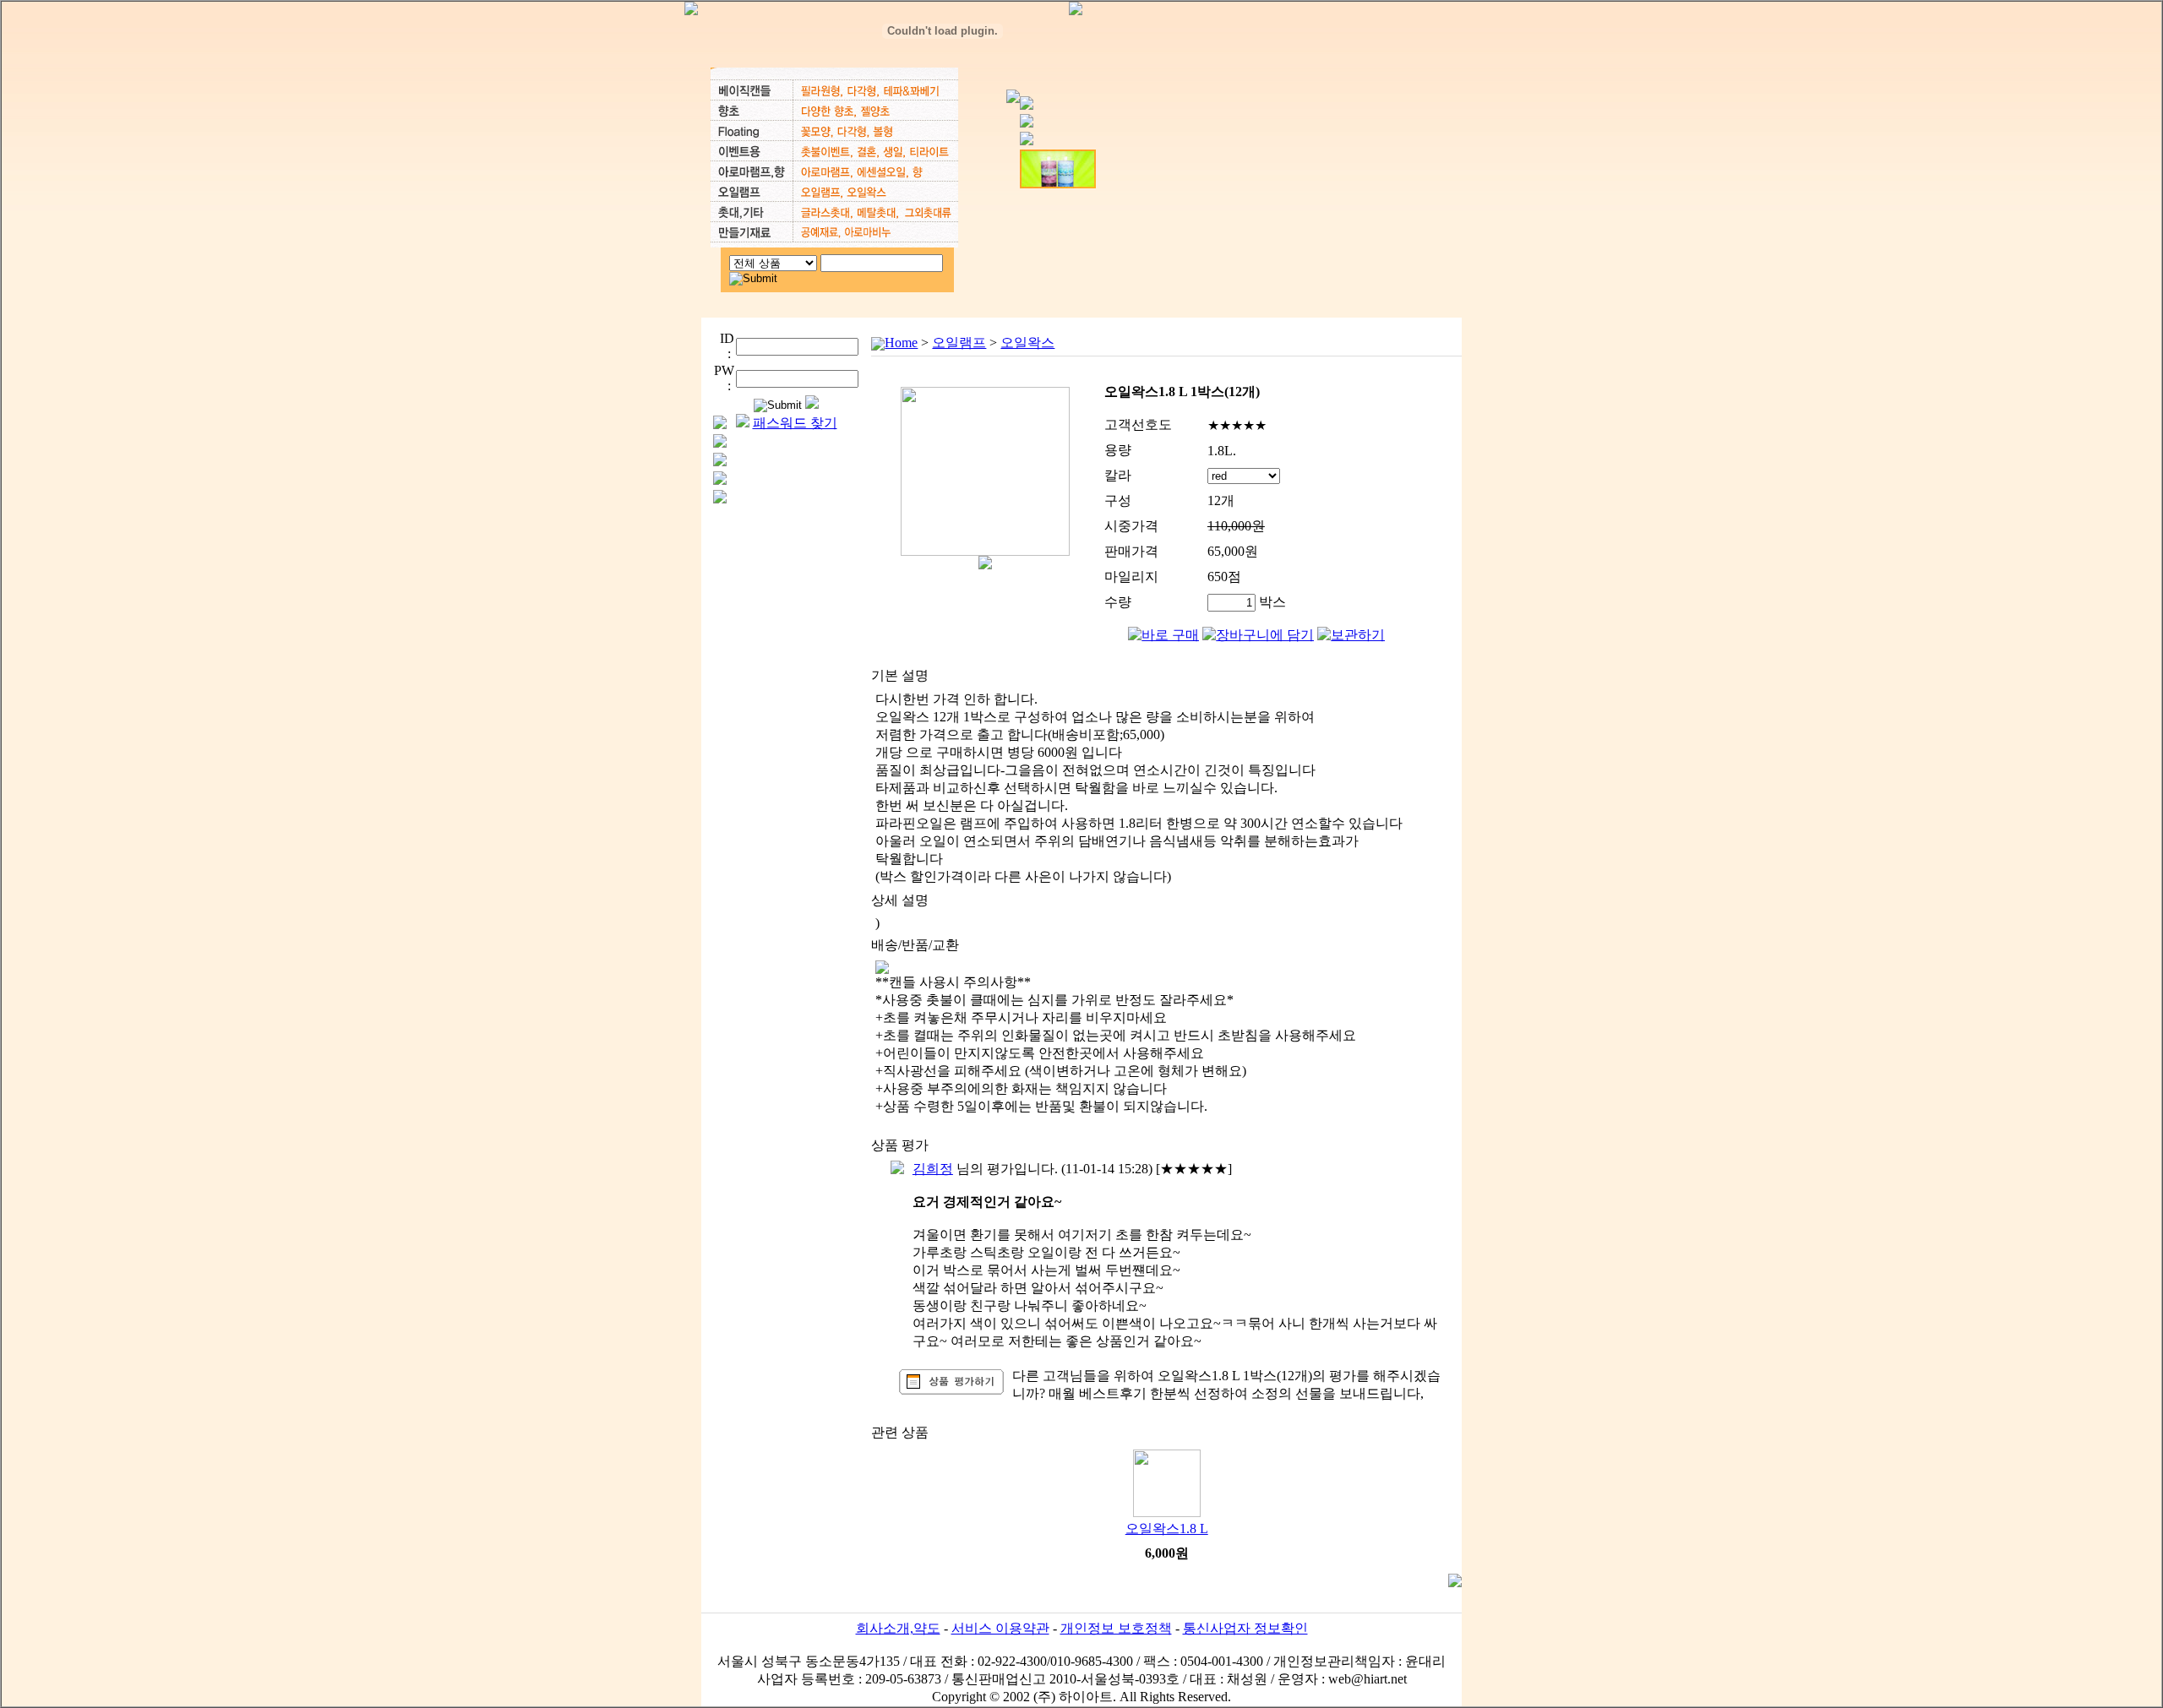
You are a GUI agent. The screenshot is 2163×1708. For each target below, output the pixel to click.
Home (901, 343)
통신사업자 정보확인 (1245, 1628)
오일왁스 (1027, 343)
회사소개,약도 (898, 1628)
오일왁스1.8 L (1167, 1528)
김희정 (933, 1169)
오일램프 (959, 343)
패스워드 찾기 (795, 423)
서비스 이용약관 (1000, 1628)
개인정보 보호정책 (1116, 1628)
